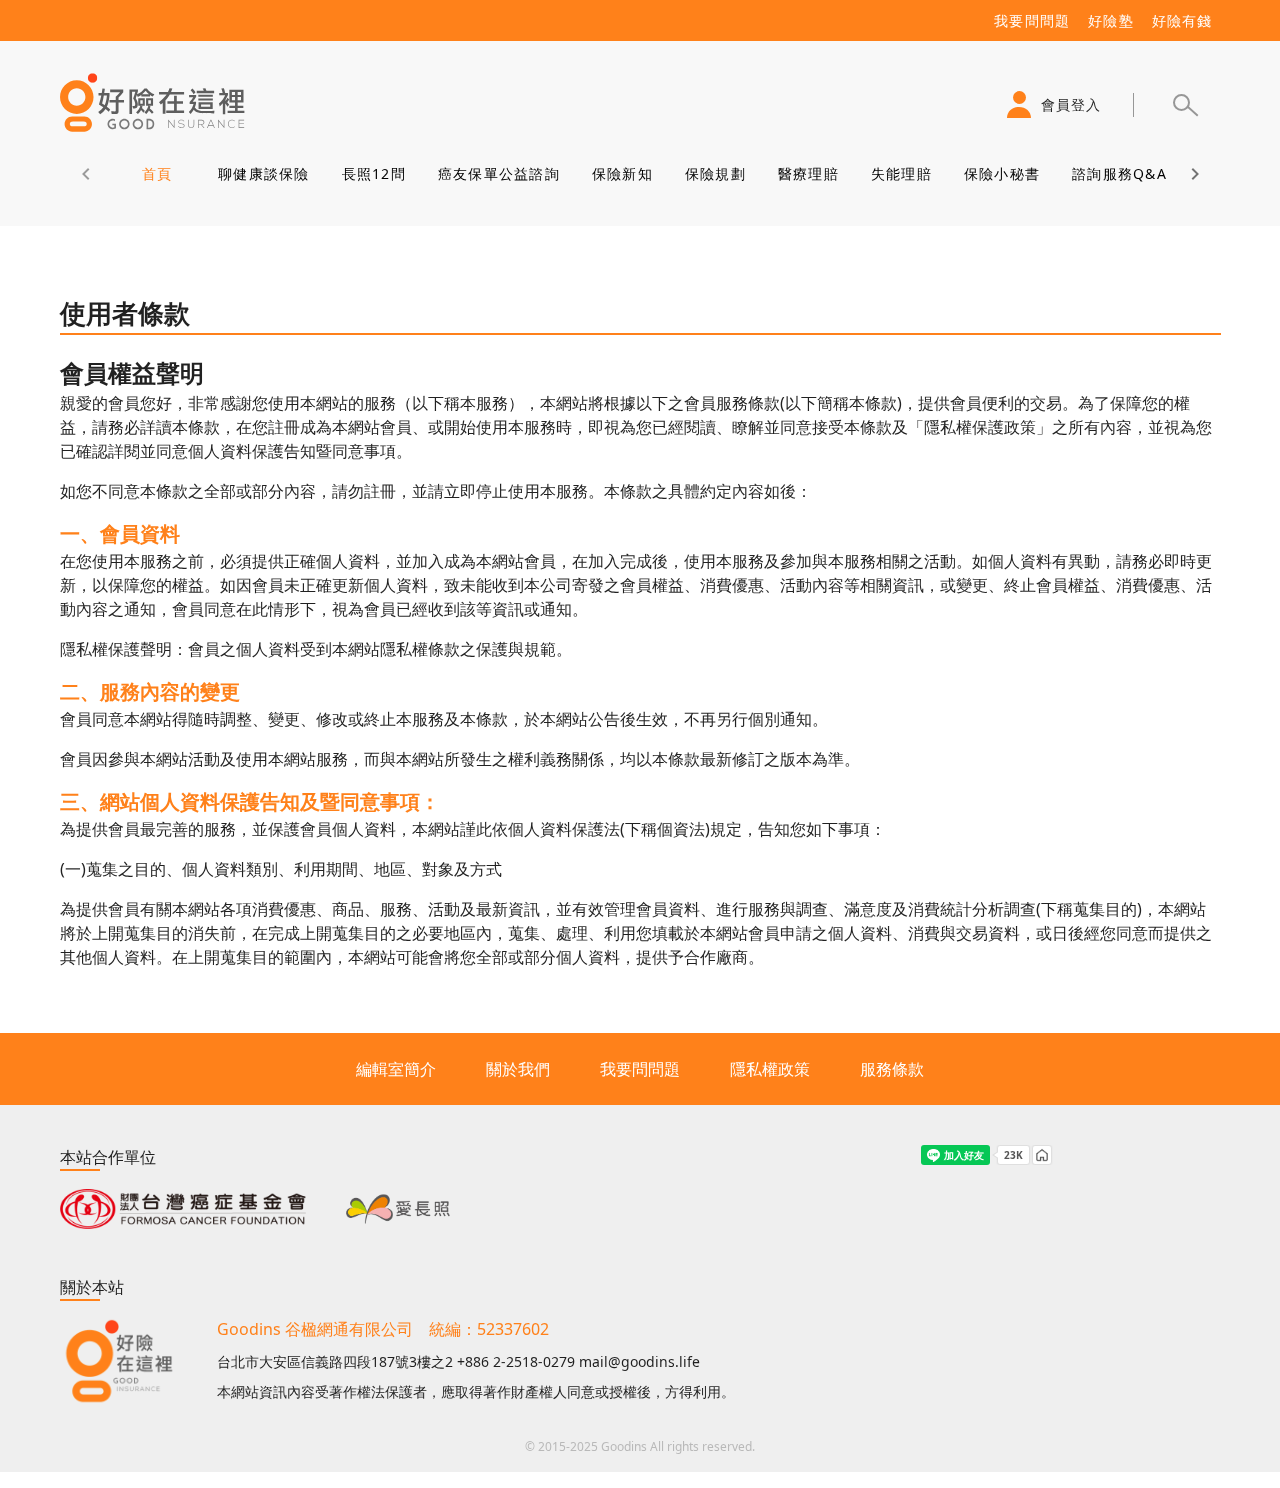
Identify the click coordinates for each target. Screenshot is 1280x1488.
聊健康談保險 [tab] (264, 173)
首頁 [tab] (156, 173)
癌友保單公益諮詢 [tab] (498, 173)
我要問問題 (640, 1069)
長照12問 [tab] (373, 173)
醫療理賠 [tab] (807, 173)
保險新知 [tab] (621, 173)
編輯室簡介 (396, 1069)
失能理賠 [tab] (900, 173)
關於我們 (518, 1069)
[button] (1185, 105)
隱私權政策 (770, 1069)
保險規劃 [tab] (714, 173)
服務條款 (892, 1069)
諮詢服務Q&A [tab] (1119, 173)
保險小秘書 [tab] (1001, 173)
